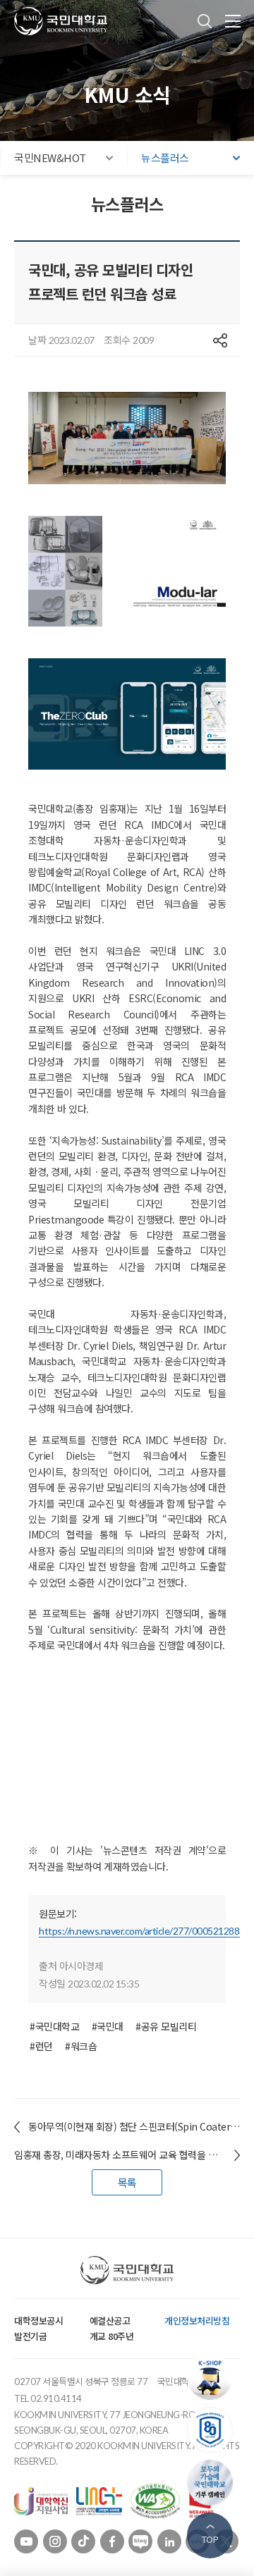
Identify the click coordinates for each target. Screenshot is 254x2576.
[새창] (41, 2500)
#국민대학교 (54, 2026)
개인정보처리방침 (197, 2321)
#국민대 (108, 2026)
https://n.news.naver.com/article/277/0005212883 (142, 1931)
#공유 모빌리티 (166, 2026)
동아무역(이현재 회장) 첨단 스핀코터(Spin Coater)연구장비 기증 (134, 2126)
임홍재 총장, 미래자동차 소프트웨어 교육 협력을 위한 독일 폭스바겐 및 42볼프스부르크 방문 (127, 2155)
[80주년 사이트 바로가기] (213, 2430)
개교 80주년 (112, 2336)
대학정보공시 (38, 2321)
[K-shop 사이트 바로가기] (213, 2377)
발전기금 (30, 2336)
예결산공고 (110, 2321)
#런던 (41, 2046)
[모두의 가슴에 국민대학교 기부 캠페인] (213, 2483)
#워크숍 (81, 2046)
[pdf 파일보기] (155, 2500)
